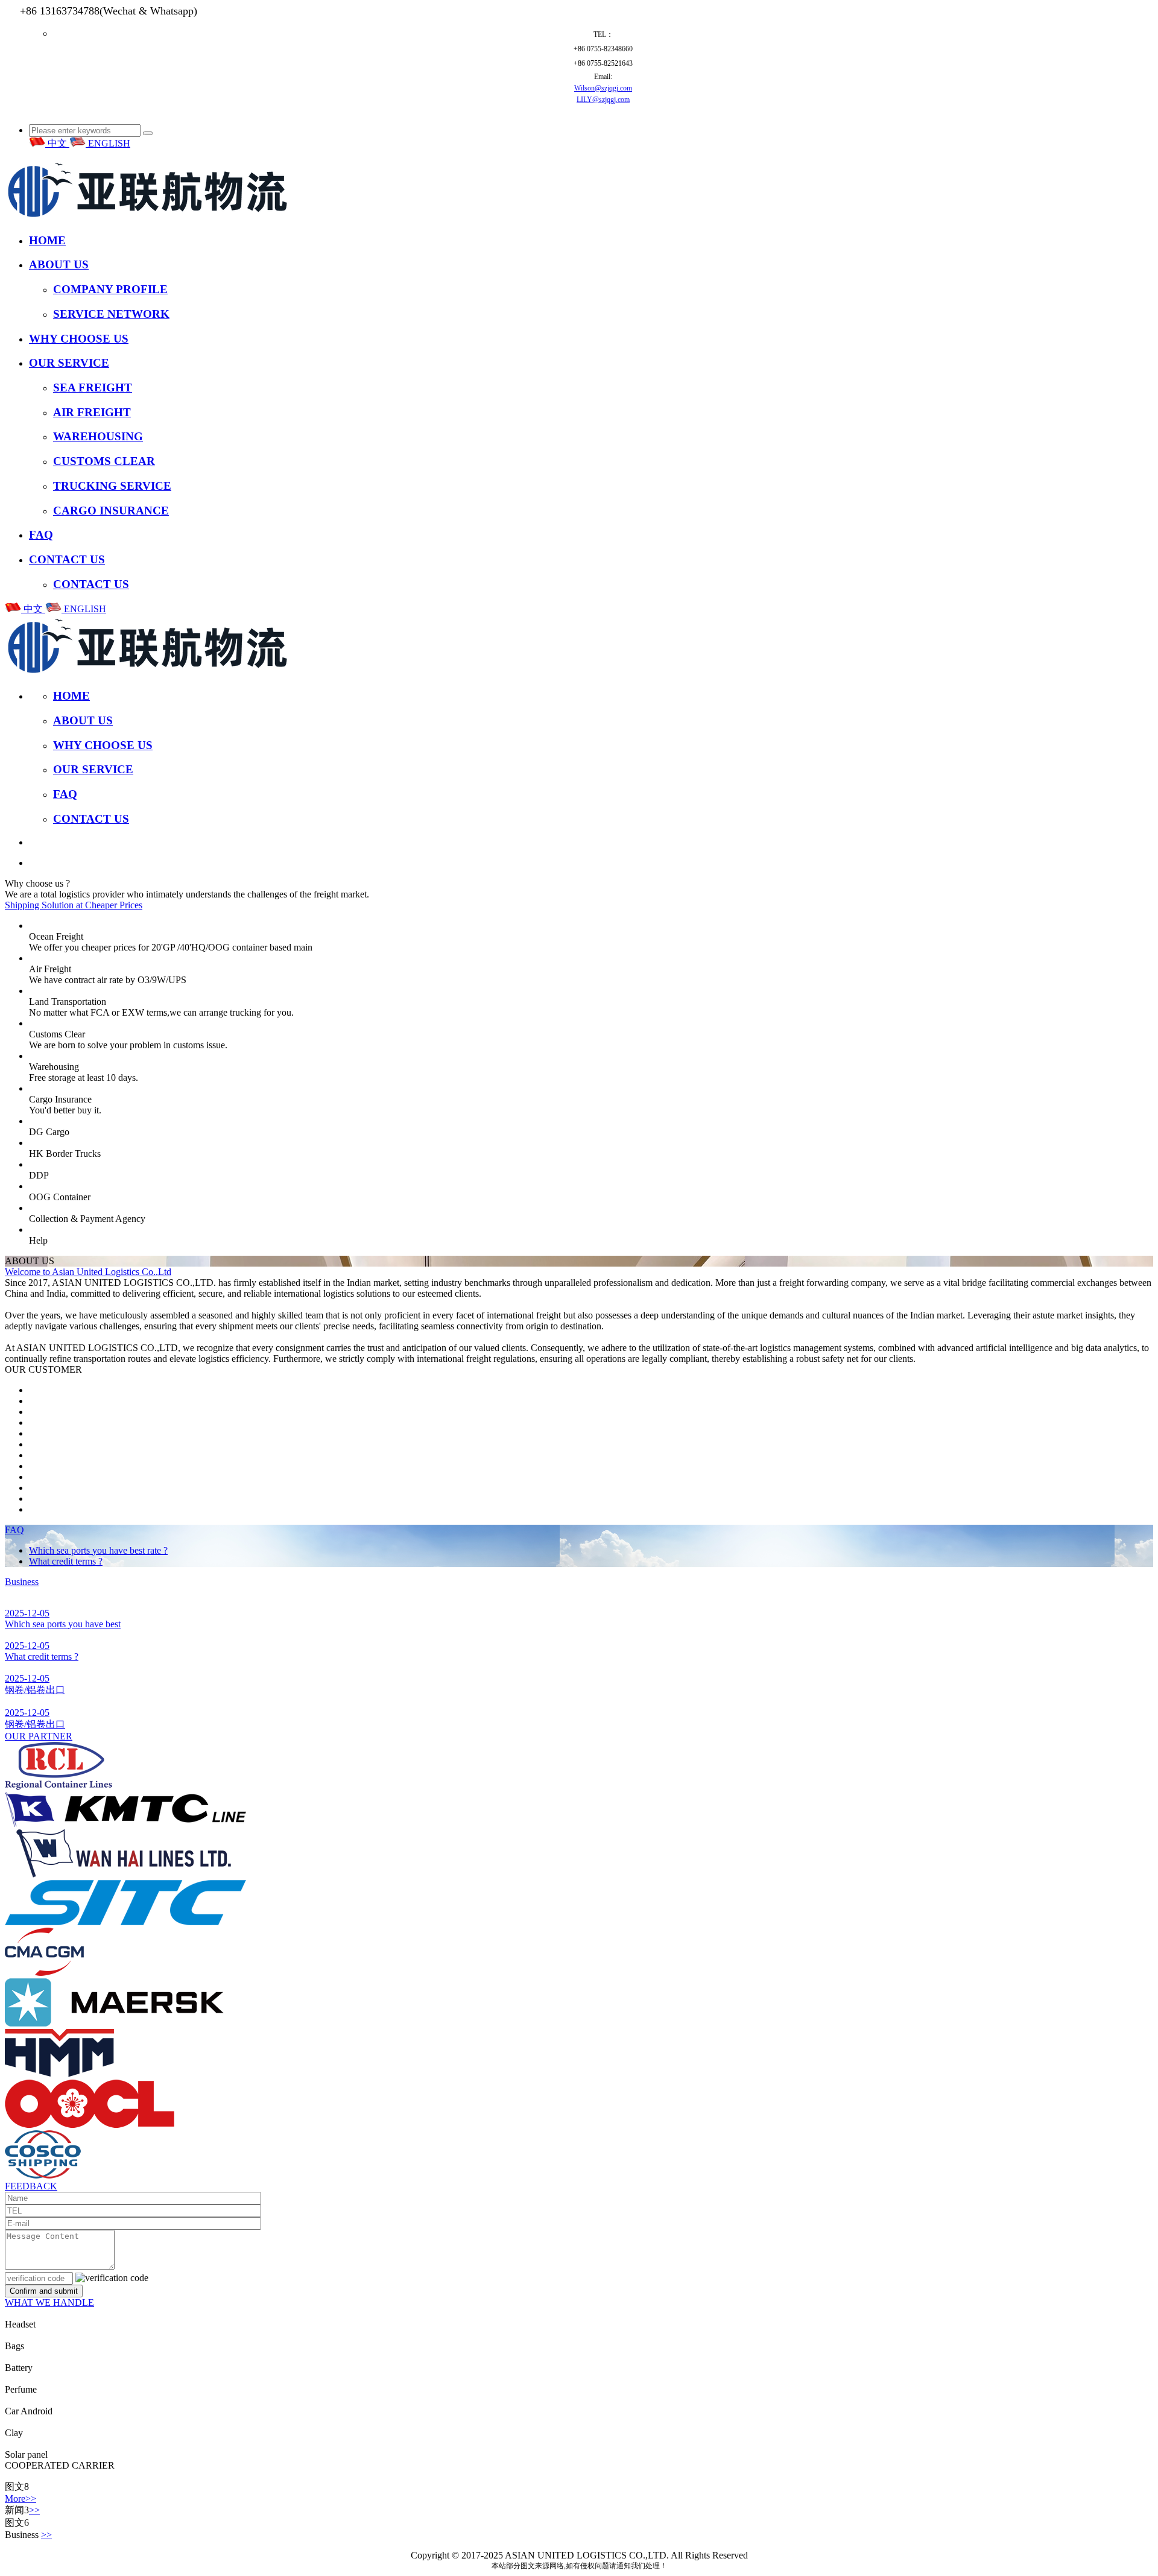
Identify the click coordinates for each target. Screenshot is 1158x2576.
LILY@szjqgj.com (603, 100)
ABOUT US (59, 264)
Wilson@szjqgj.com (603, 88)
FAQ (41, 535)
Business (22, 1582)
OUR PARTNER (39, 1736)
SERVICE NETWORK (111, 314)
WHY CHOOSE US (79, 339)
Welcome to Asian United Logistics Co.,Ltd (88, 1272)
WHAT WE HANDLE (49, 2302)
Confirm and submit (44, 2291)
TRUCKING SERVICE (112, 486)
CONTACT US (67, 559)
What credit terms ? (66, 1561)
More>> (21, 2498)
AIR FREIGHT (92, 412)
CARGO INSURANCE (111, 511)
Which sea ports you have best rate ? (98, 1550)
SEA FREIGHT (93, 388)
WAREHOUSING (98, 436)
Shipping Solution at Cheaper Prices (74, 905)
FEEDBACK (31, 2186)
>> (34, 2510)
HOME (47, 240)
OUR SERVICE (69, 363)
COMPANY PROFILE (110, 289)
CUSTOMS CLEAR (104, 461)
